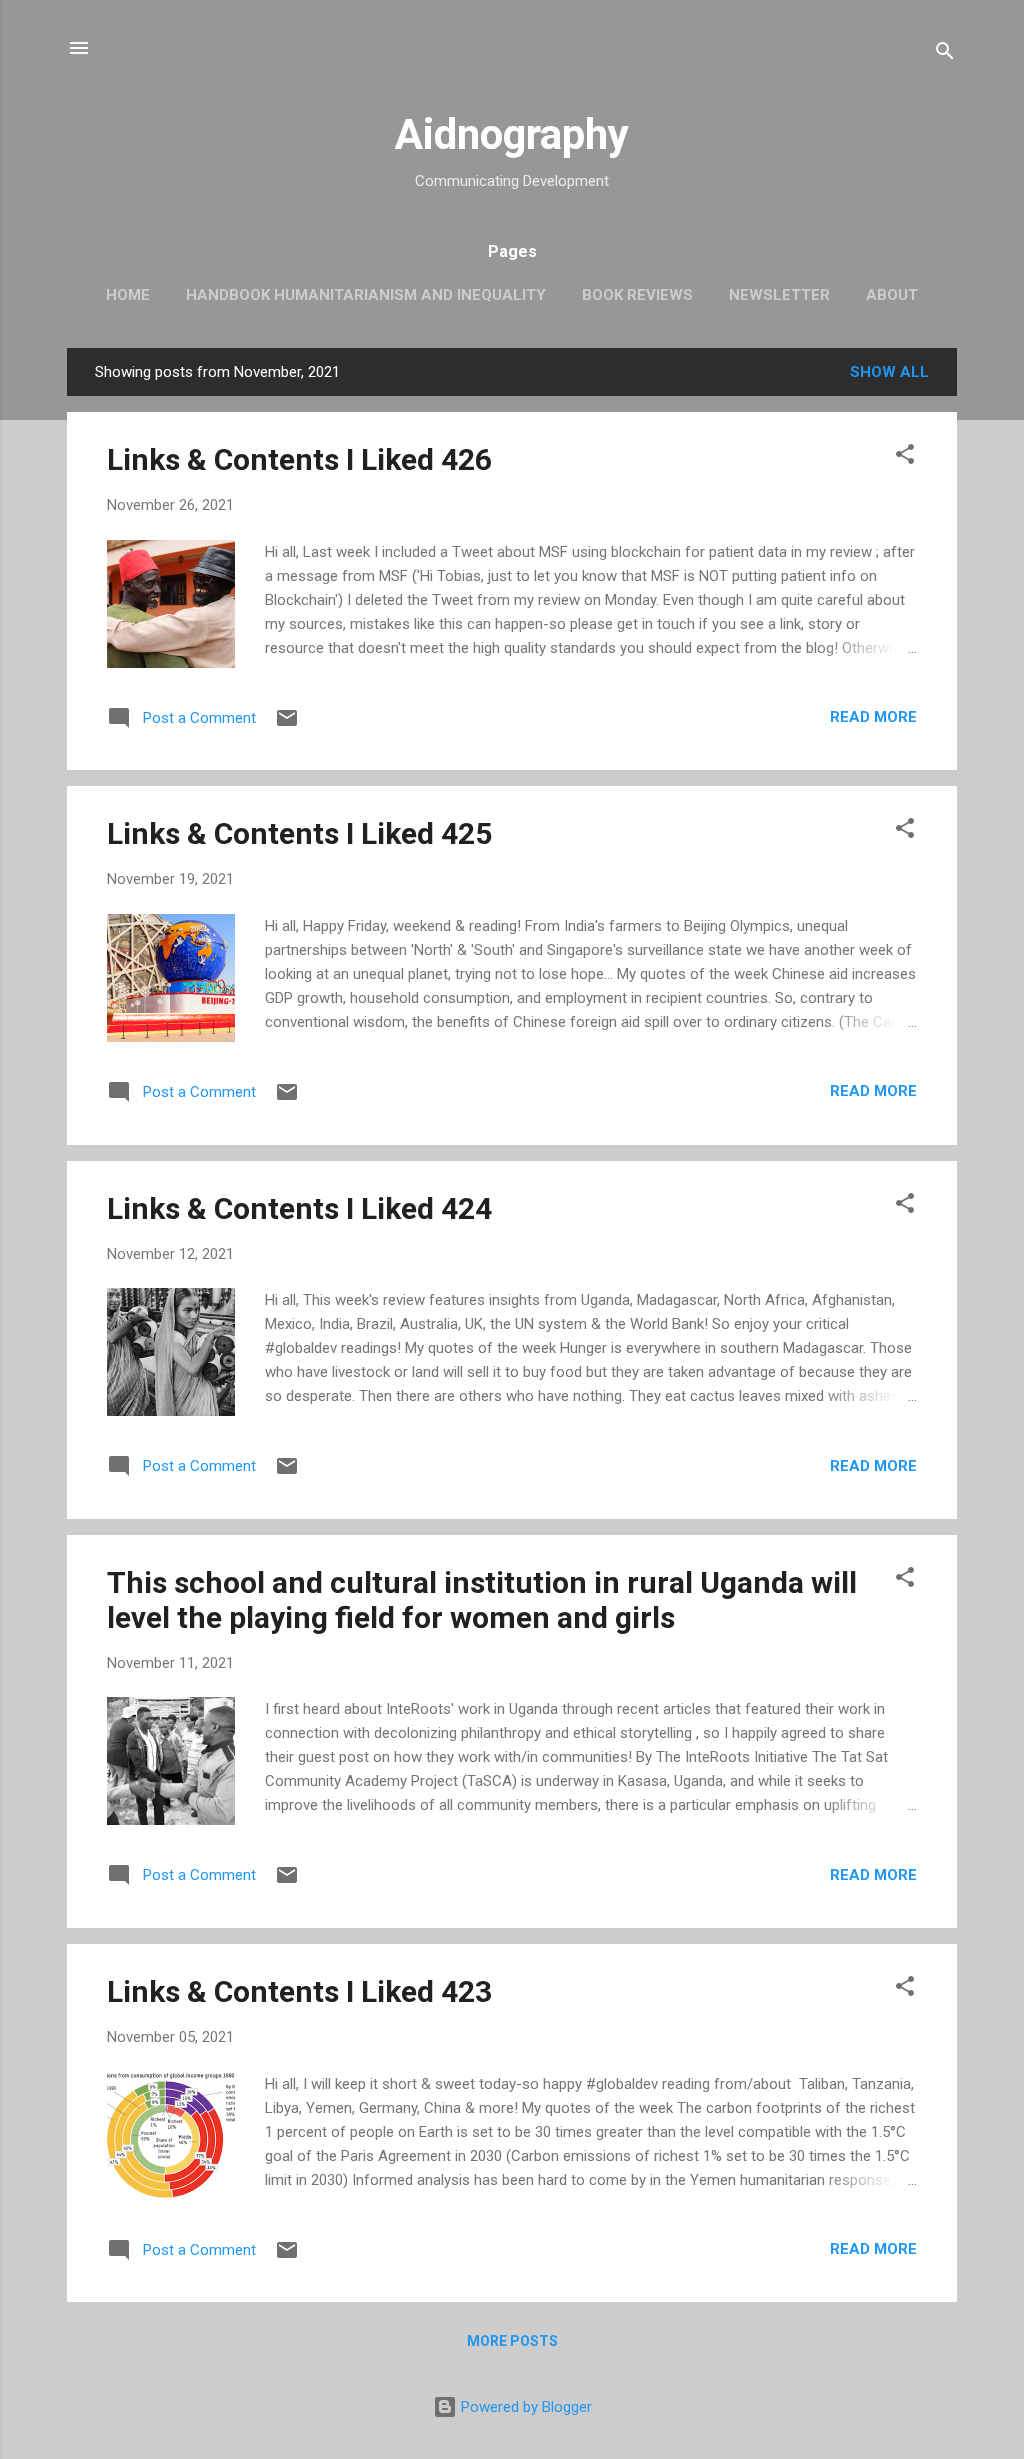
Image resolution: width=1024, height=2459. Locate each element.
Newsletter (779, 295)
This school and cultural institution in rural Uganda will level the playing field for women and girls (482, 1600)
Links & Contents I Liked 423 (299, 1991)
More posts (512, 2341)
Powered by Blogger (524, 2407)
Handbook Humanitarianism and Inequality (366, 295)
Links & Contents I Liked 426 (299, 459)
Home (128, 295)
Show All (889, 372)
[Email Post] (287, 725)
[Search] (945, 54)
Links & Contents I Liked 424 (299, 1208)
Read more (873, 717)
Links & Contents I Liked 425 (299, 833)
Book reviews (637, 295)
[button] (905, 457)
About (892, 295)
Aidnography (512, 134)
